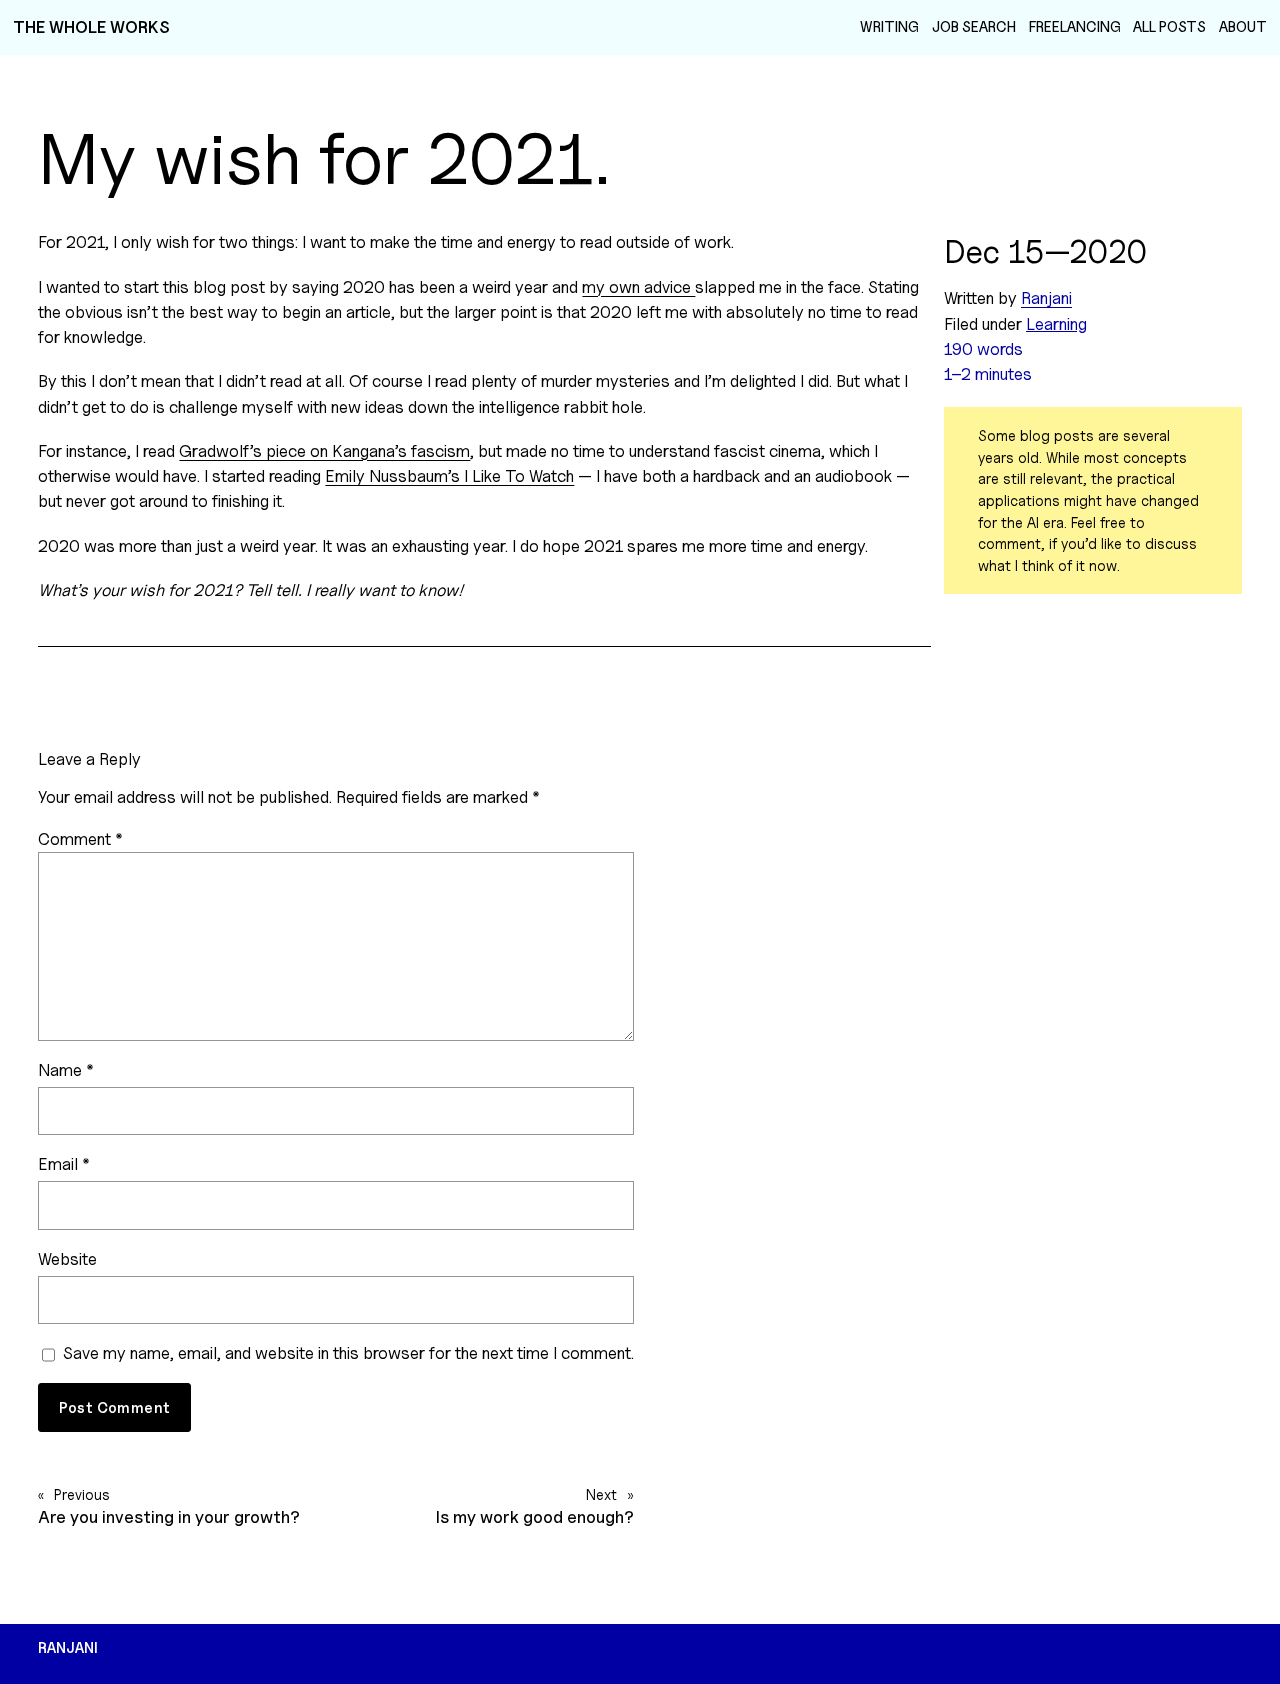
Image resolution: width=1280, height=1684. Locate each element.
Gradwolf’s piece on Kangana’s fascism (324, 451)
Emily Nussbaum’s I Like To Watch (449, 476)
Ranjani (1046, 298)
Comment (80, 839)
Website (67, 1259)
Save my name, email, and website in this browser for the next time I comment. (348, 1353)
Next (601, 1494)
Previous (82, 1494)
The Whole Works (91, 27)
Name (66, 1070)
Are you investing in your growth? (169, 1517)
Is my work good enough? (535, 1517)
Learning (1056, 324)
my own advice (638, 287)
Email (64, 1164)
